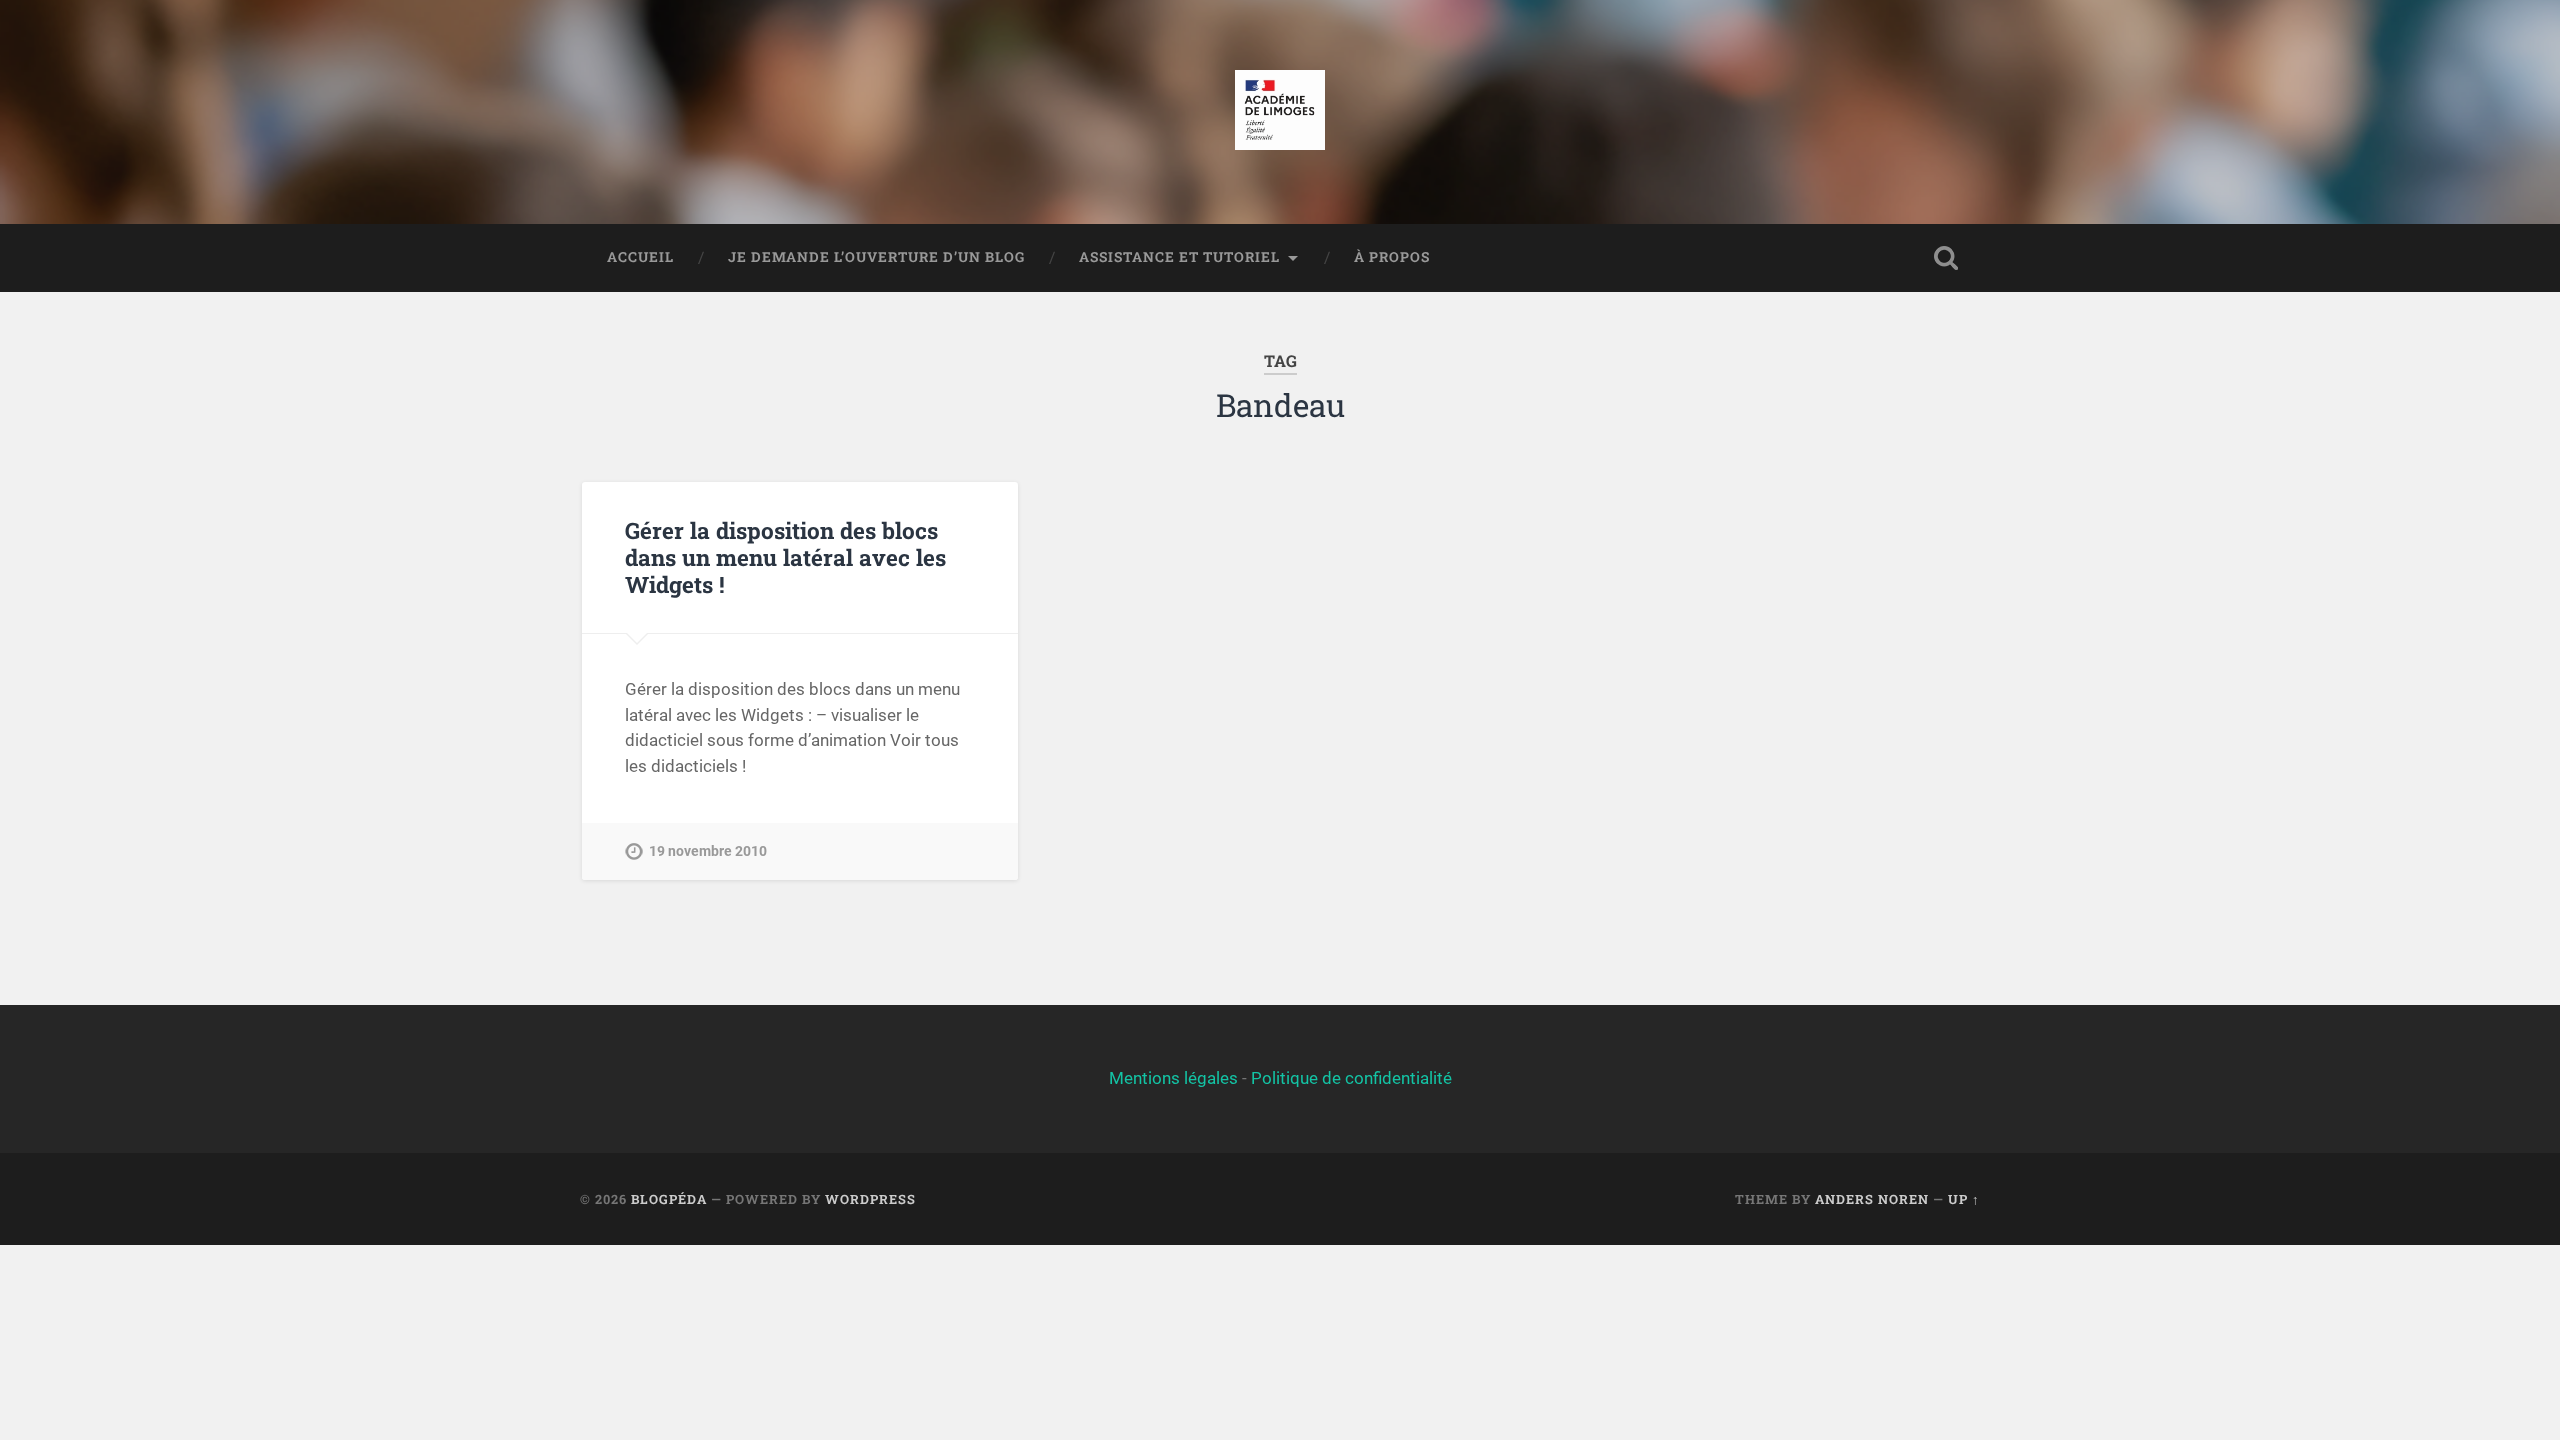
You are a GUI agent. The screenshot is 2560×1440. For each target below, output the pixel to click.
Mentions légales (1173, 1078)
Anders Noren (1872, 1199)
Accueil (640, 257)
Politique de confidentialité (1351, 1078)
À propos (1392, 257)
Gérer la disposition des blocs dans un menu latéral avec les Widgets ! (785, 557)
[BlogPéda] (1279, 112)
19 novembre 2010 (708, 851)
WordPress (870, 1199)
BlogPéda (669, 1199)
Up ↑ (1964, 1199)
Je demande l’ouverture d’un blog (876, 257)
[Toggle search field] (1946, 258)
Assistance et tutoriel (1179, 257)
